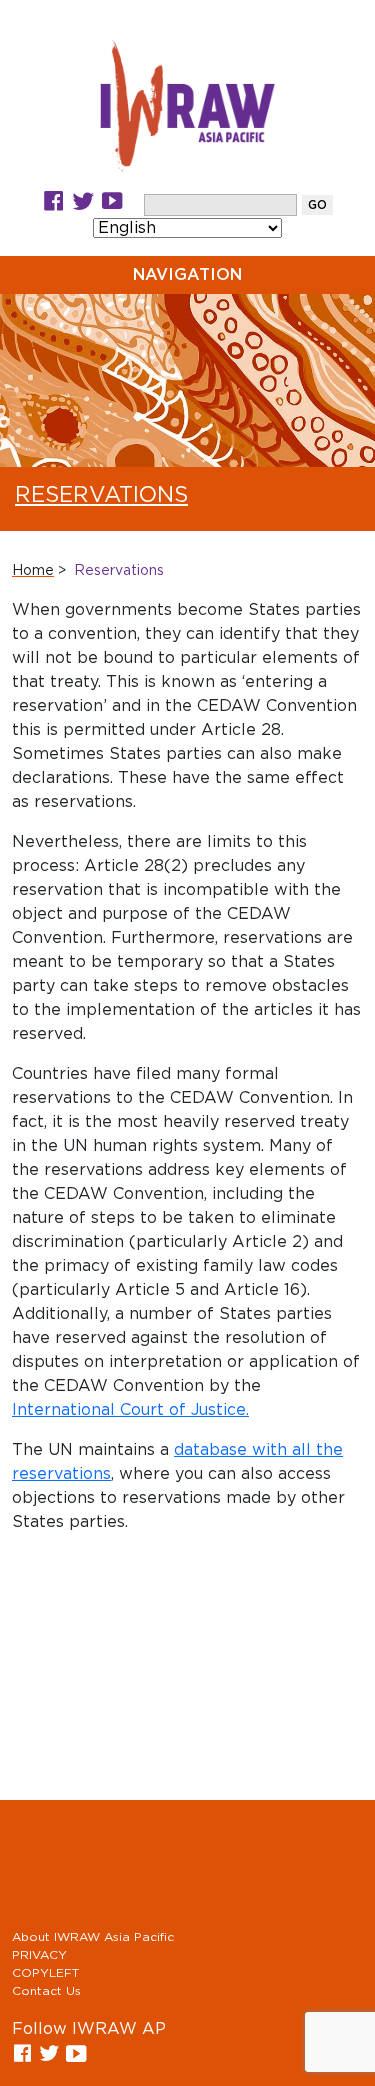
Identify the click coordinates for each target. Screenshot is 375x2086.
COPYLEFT (45, 1973)
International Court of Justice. (130, 1410)
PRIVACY (39, 1955)
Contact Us (46, 1991)
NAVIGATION (187, 275)
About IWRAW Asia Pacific (93, 1937)
